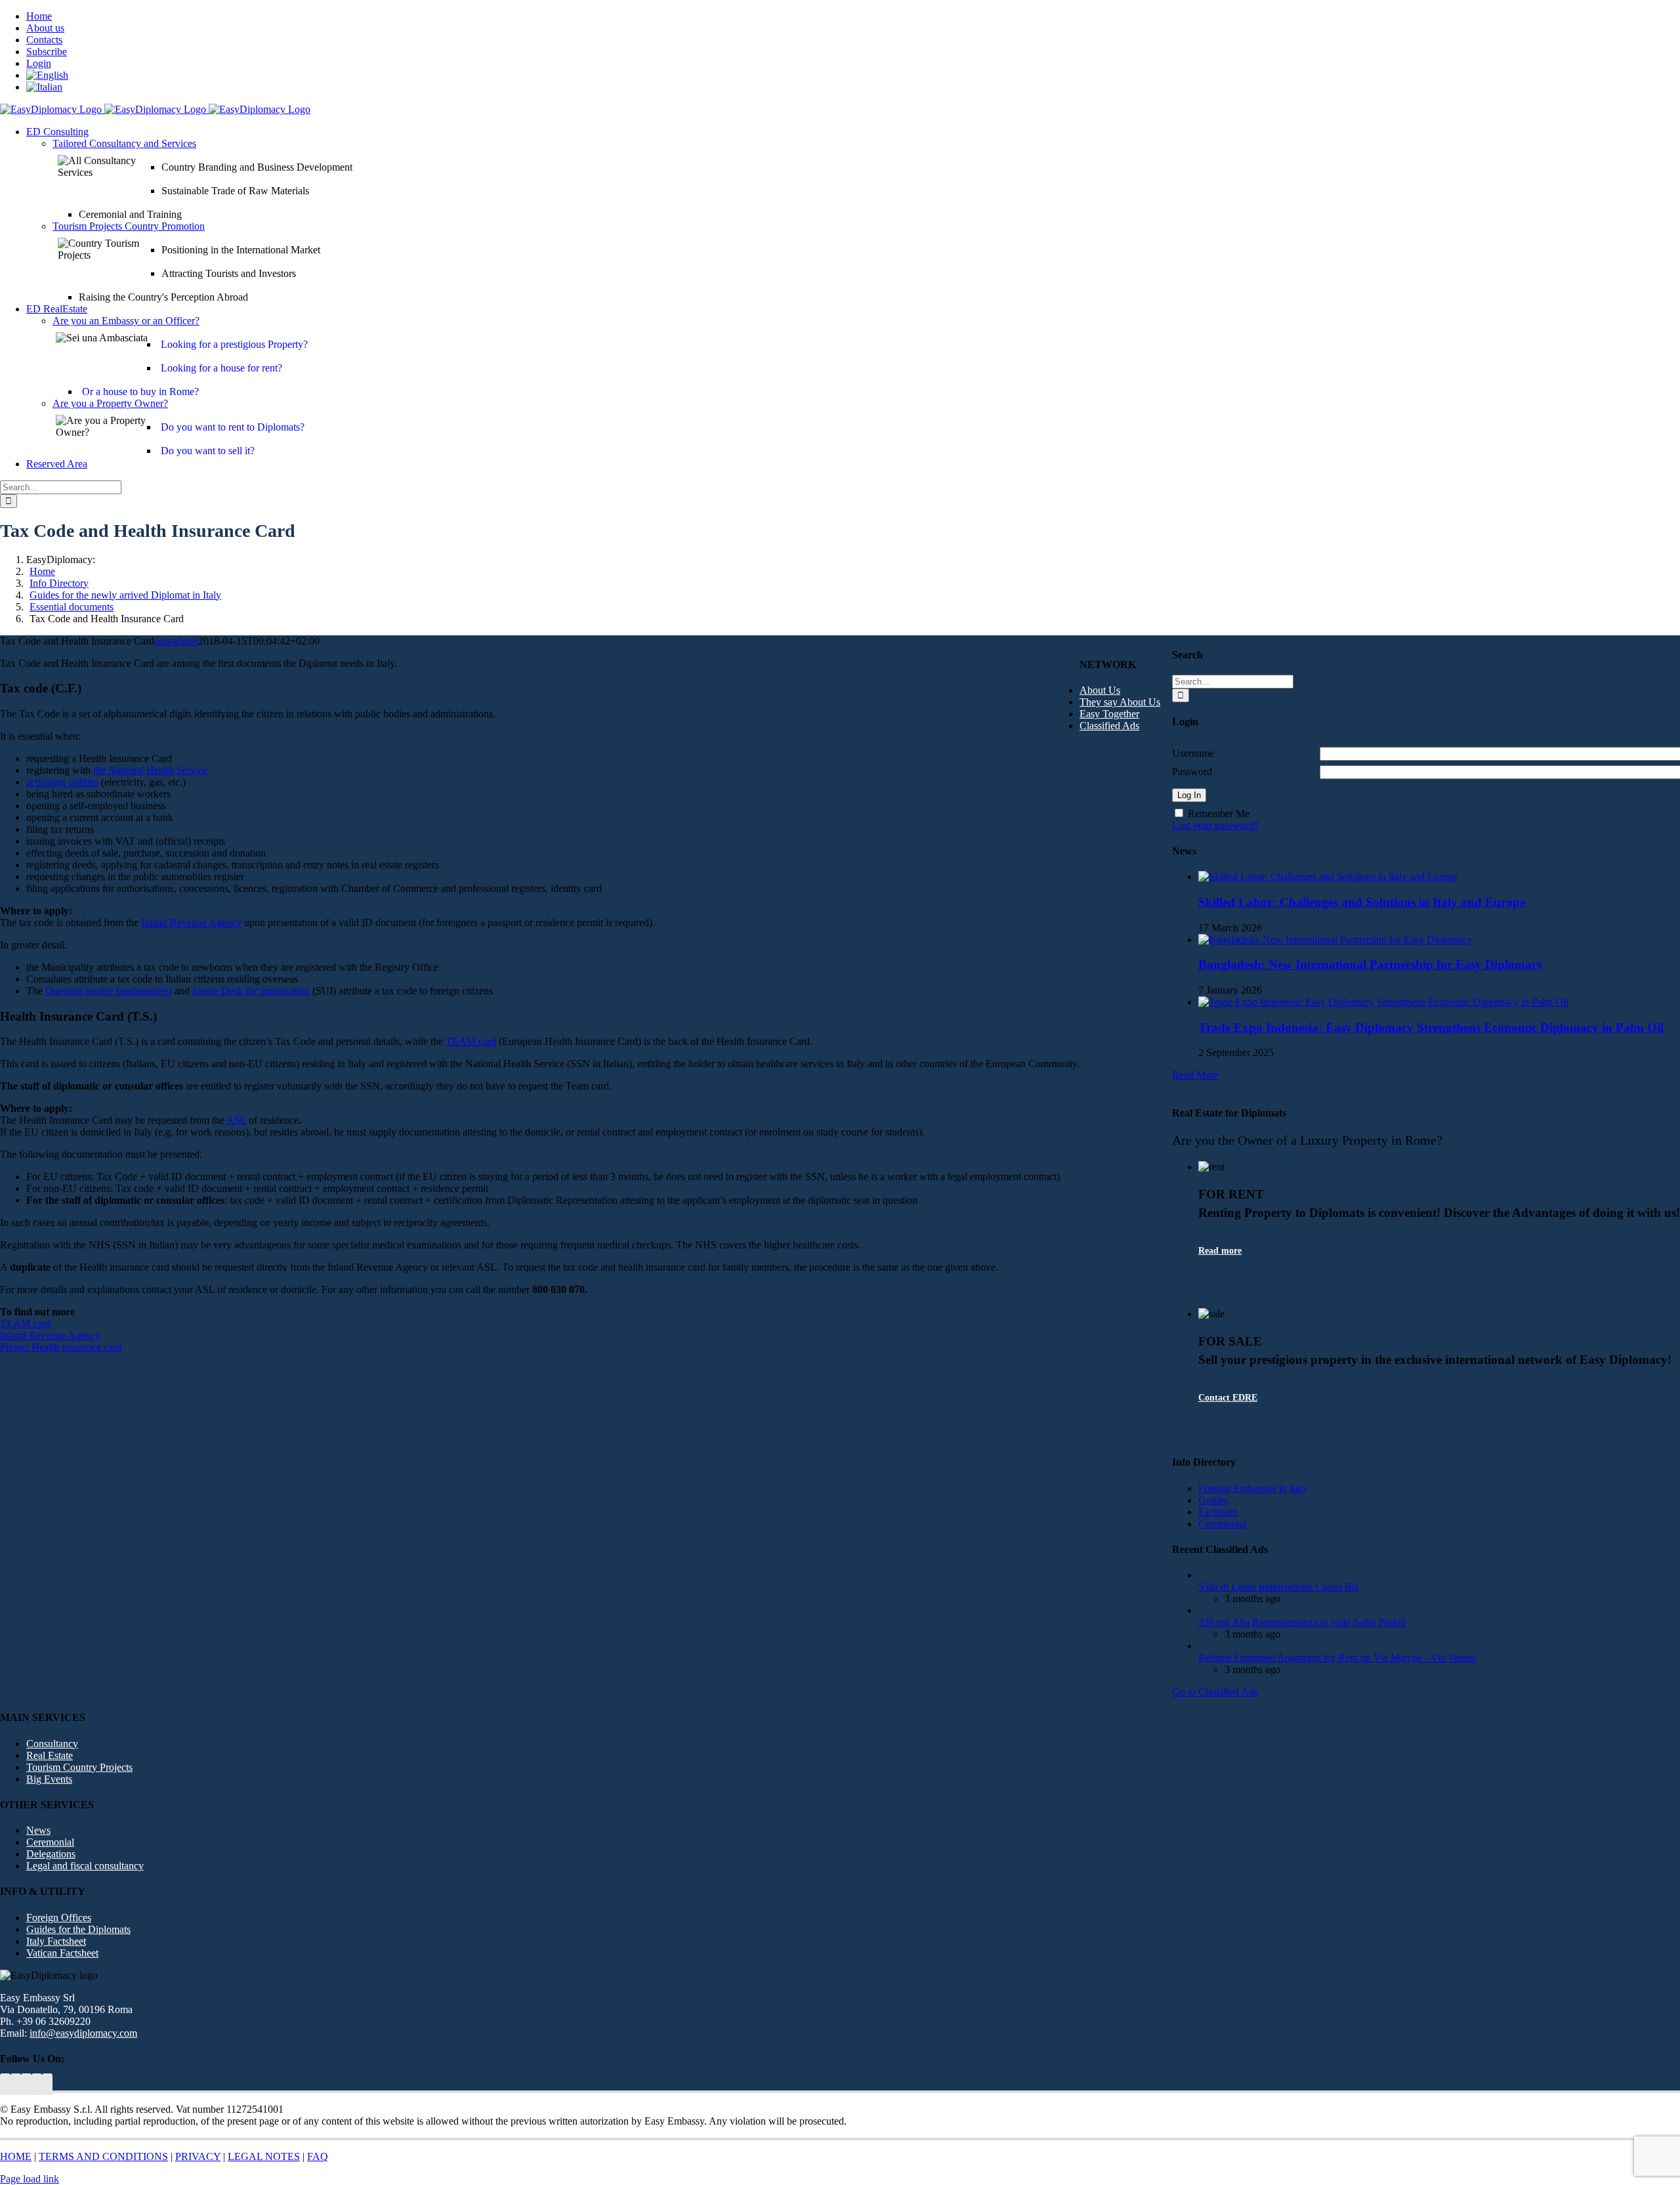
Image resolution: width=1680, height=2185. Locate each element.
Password (1192, 772)
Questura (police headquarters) (109, 991)
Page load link (30, 2179)
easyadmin (176, 641)
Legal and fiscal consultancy (85, 1866)
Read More (1195, 1075)
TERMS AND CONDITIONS (103, 2156)
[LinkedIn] (26, 2084)
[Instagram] (47, 2084)
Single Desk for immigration (251, 991)
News (38, 1830)
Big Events (49, 1779)
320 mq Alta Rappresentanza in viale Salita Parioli (1302, 1622)
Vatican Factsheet (62, 1953)
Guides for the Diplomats (78, 1929)
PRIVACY (198, 2156)
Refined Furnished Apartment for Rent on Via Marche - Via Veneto (1337, 1658)
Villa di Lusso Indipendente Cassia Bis (1278, 1587)
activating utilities (62, 782)
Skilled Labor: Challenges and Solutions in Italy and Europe (1362, 902)
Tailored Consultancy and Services (124, 143)
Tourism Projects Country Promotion (129, 226)
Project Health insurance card (61, 1347)
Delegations (51, 1854)
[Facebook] (37, 2084)
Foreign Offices (59, 1918)
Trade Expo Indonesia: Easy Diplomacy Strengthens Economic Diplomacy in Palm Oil (1431, 1028)
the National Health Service (150, 770)
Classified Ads (1109, 726)
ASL (236, 1120)
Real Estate (50, 1755)
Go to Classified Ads (1215, 1692)
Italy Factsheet (56, 1941)
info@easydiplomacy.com (83, 2033)
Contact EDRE (1228, 1398)
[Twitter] (5, 2084)
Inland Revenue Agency (191, 923)
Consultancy (52, 1744)
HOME (16, 2156)
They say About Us (1120, 702)
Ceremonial (50, 1842)
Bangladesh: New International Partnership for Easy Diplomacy (1371, 965)
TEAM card (471, 1041)
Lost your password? (1215, 825)
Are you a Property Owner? (110, 403)
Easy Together (1109, 714)
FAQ (318, 2156)
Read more (1220, 1251)
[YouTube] (16, 2084)
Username (1193, 753)
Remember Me (1219, 814)
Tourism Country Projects (79, 1767)
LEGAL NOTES (264, 2156)
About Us (1100, 690)
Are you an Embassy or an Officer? (126, 321)
